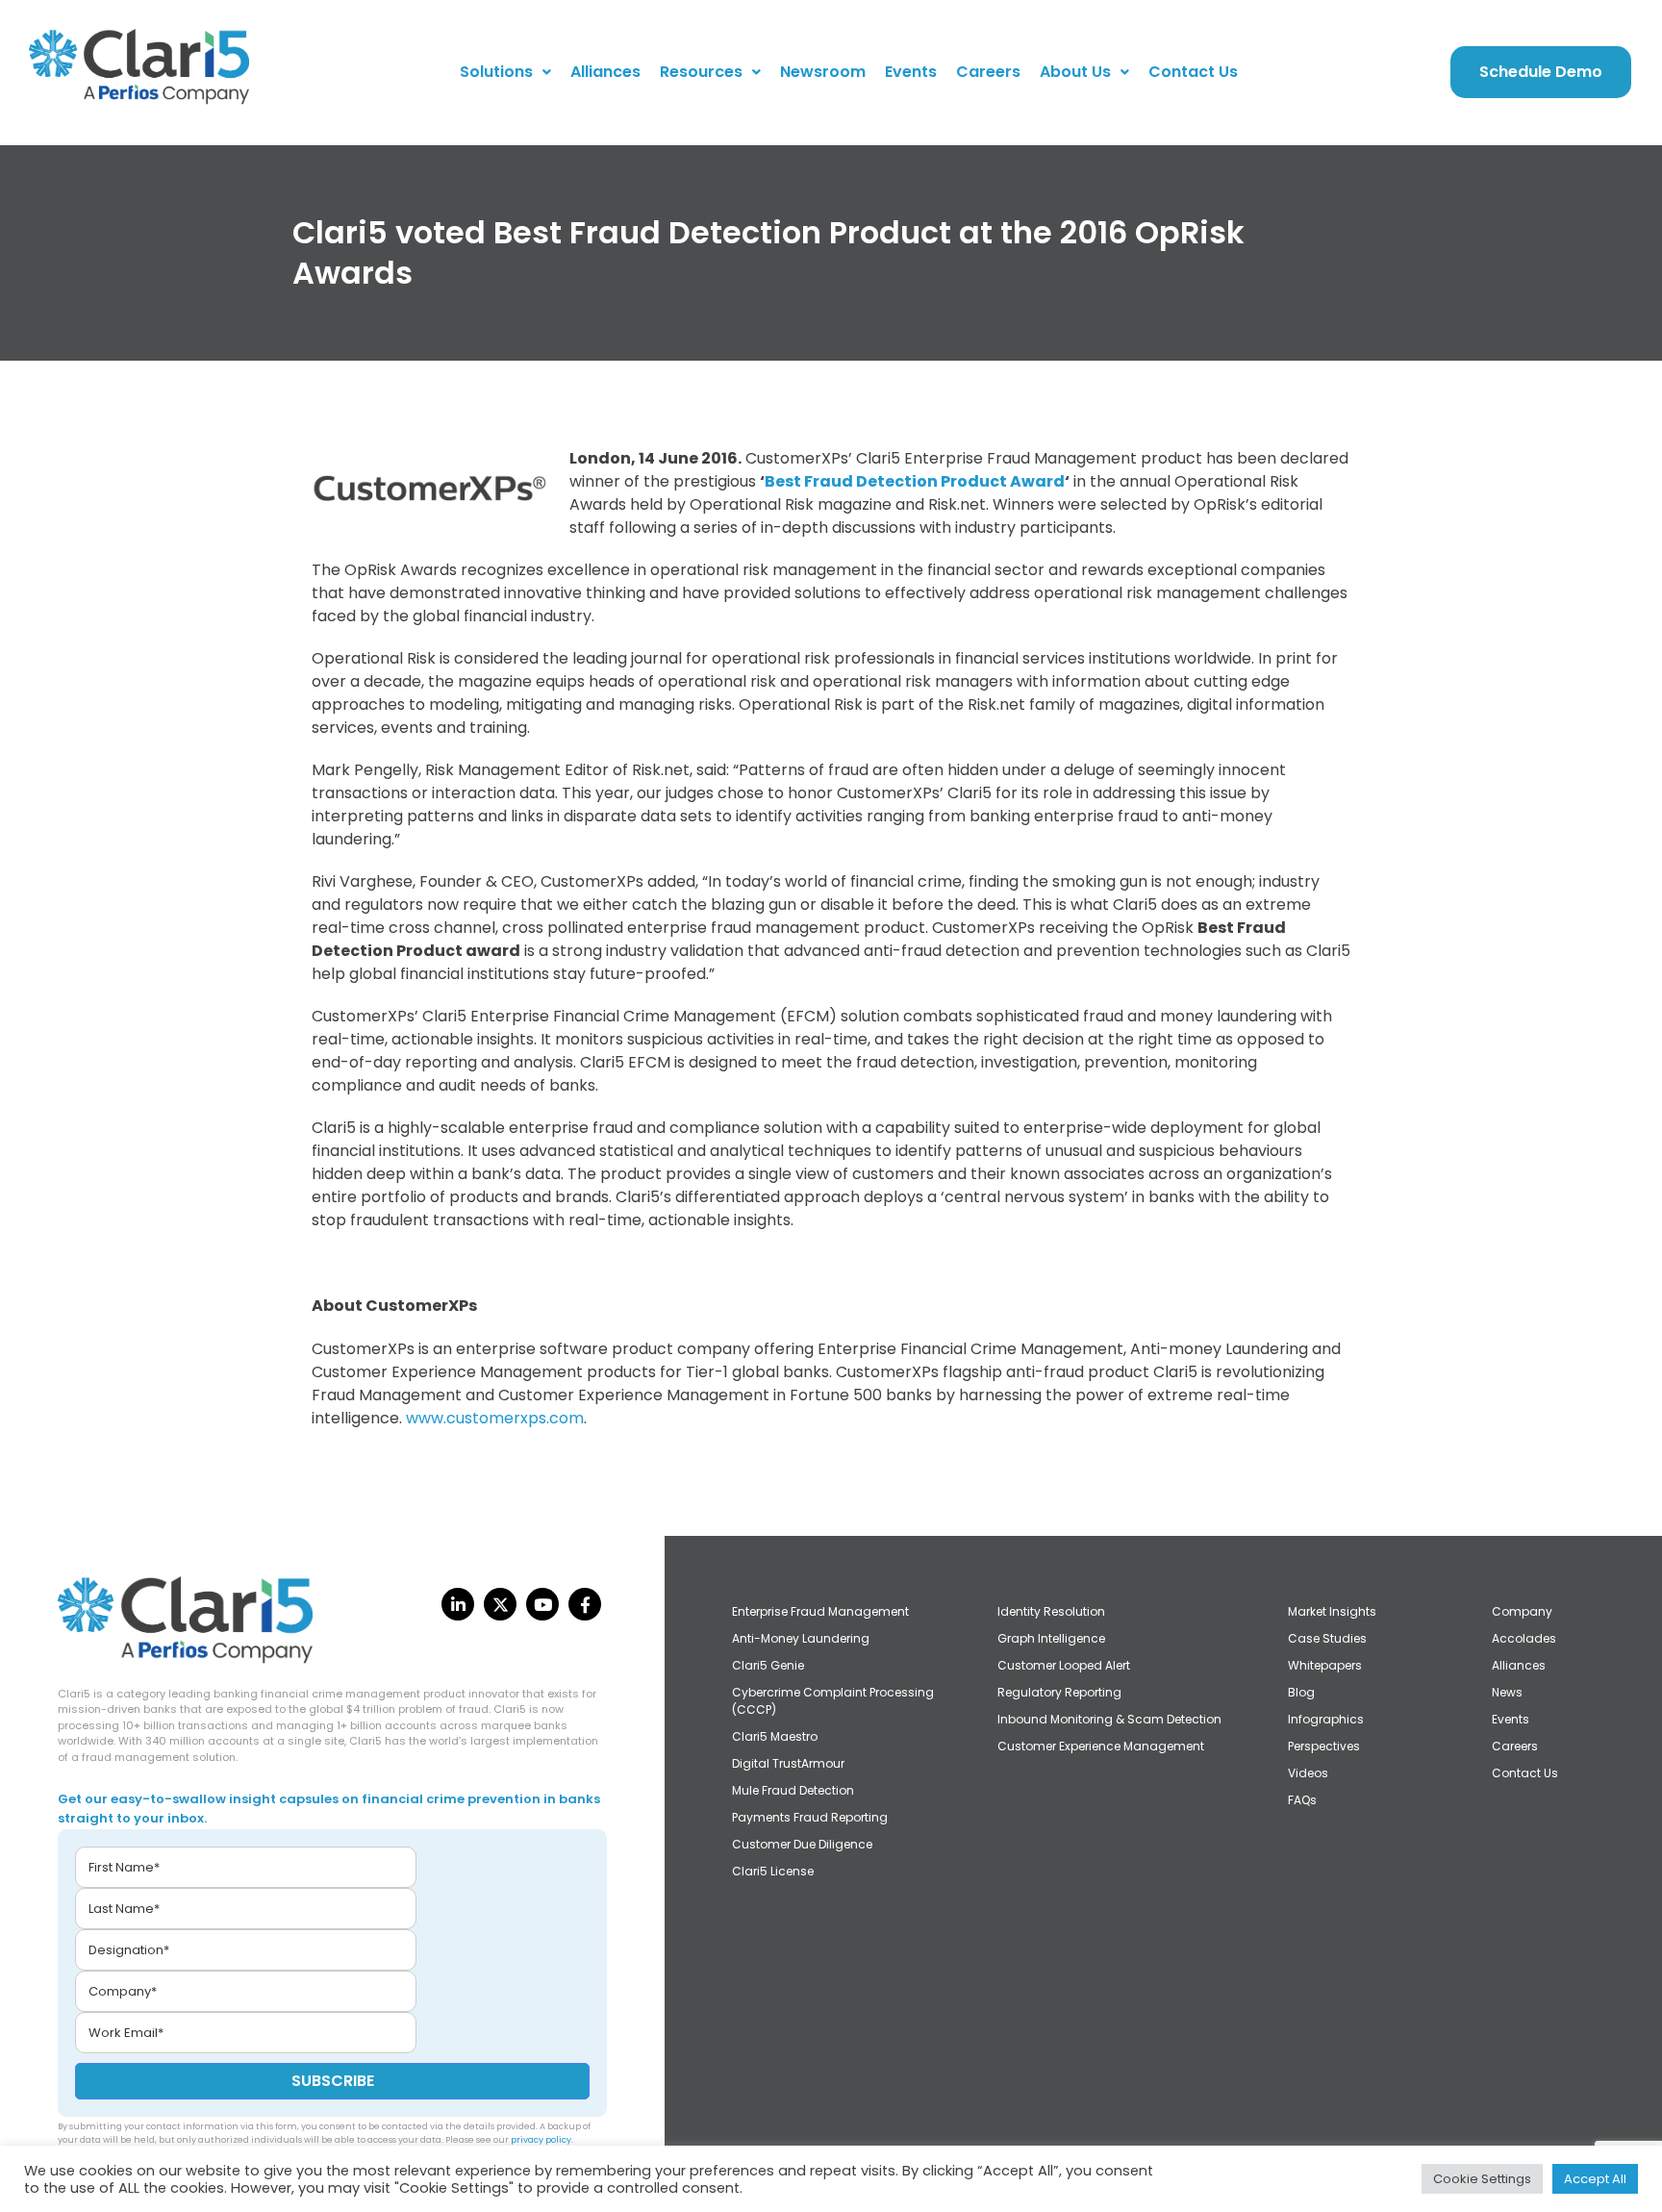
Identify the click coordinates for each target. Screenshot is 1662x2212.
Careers (988, 72)
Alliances (605, 72)
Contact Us (1193, 72)
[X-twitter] (500, 1604)
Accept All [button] (1595, 2179)
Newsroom (823, 72)
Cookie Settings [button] (1482, 2179)
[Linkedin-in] (458, 1604)
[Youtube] (542, 1604)
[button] (505, 72)
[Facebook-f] (585, 1604)
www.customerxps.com (495, 1418)
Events (911, 72)
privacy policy (541, 2140)
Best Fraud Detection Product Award (915, 481)
